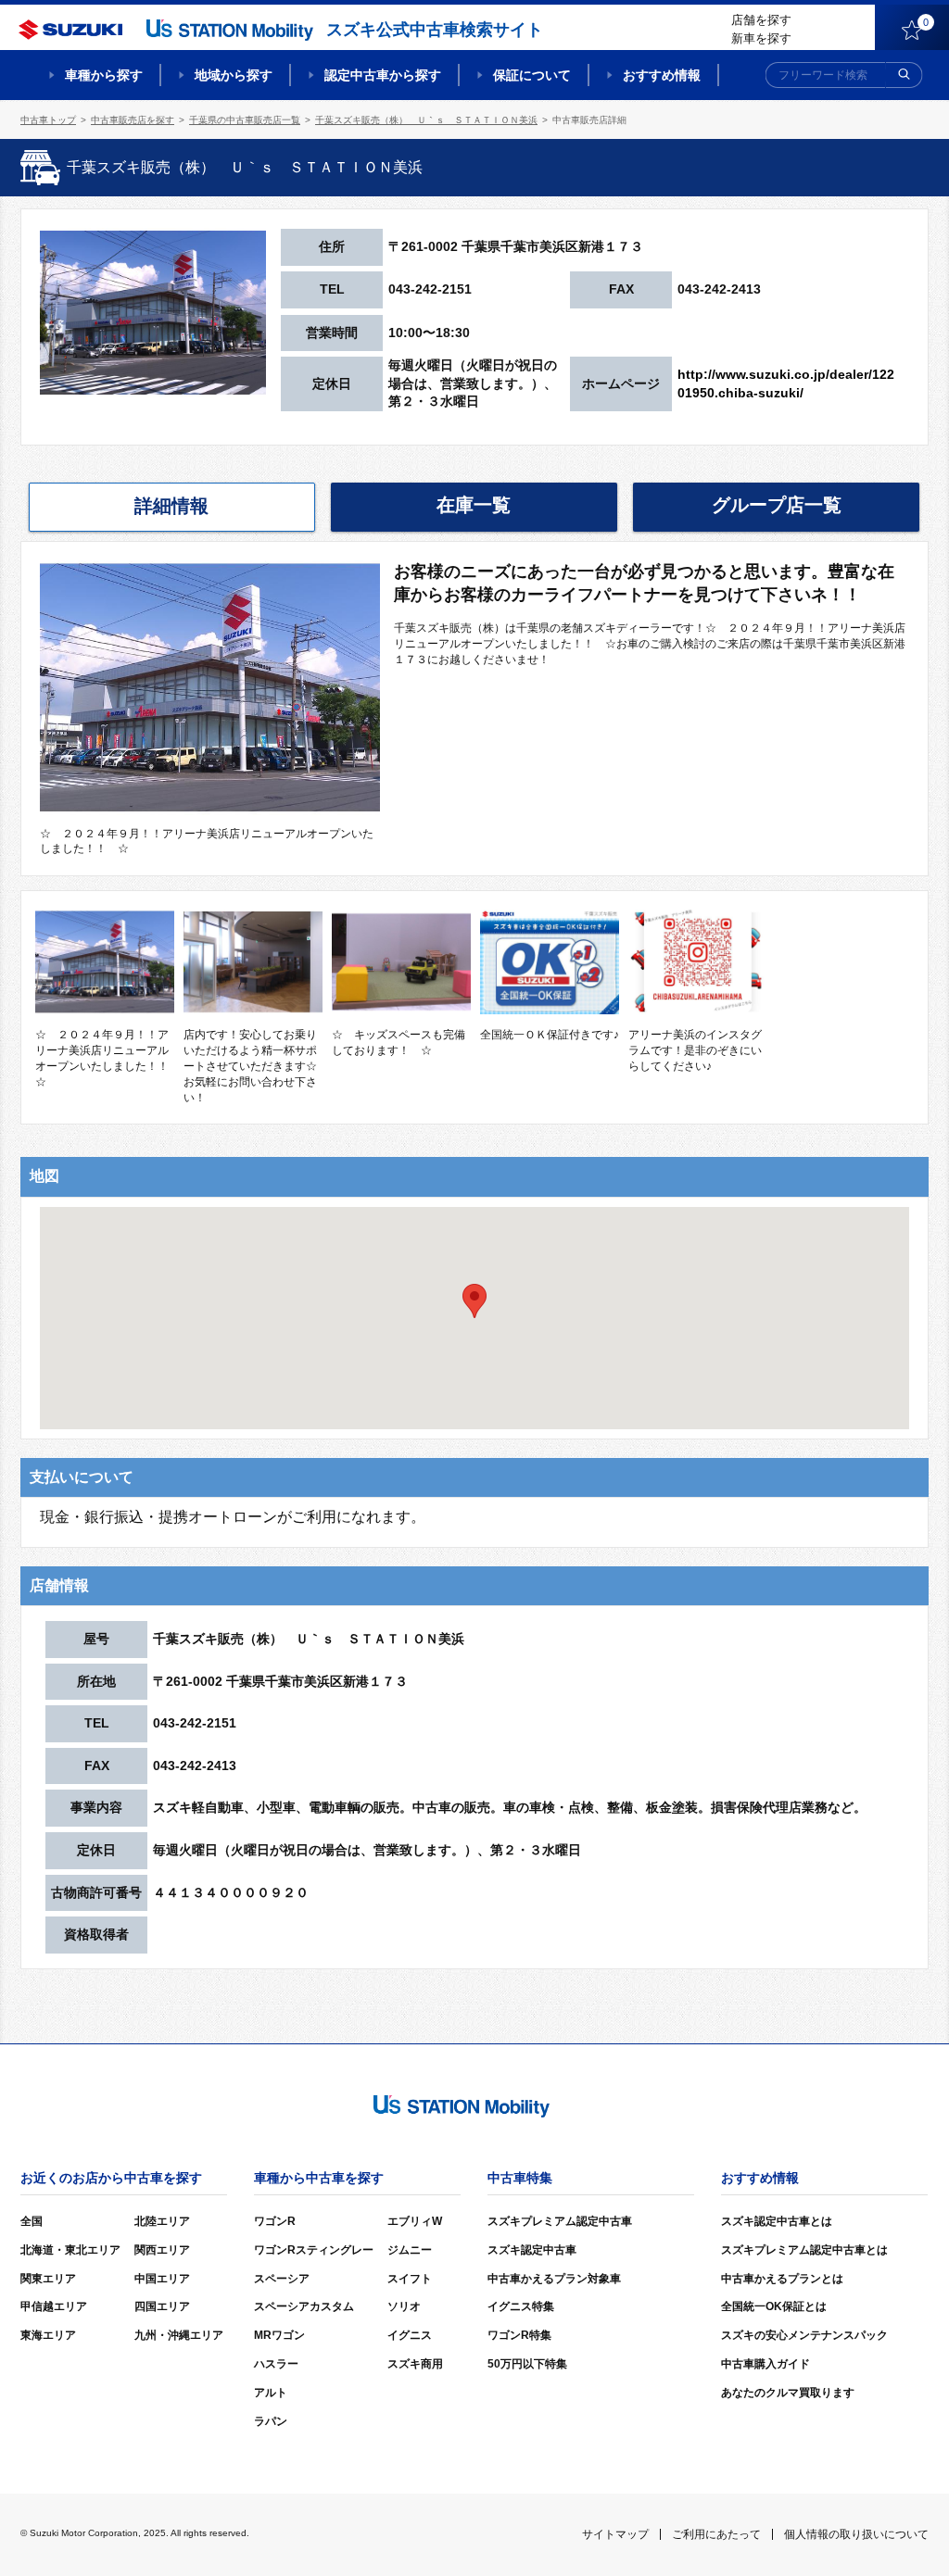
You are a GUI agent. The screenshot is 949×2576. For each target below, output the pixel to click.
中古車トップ (48, 120)
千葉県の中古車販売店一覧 (245, 120)
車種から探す (104, 75)
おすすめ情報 (662, 75)
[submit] (905, 75)
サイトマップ (615, 2534)
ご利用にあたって (716, 2534)
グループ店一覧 (777, 505)
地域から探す (234, 75)
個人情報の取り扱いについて (856, 2534)
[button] (474, 1301)
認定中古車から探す (383, 75)
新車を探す (761, 38)
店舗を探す (761, 20)
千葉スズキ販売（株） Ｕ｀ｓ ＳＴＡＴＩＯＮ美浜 (426, 120)
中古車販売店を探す (133, 120)
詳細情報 (171, 506)
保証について (532, 75)
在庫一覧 (474, 505)
